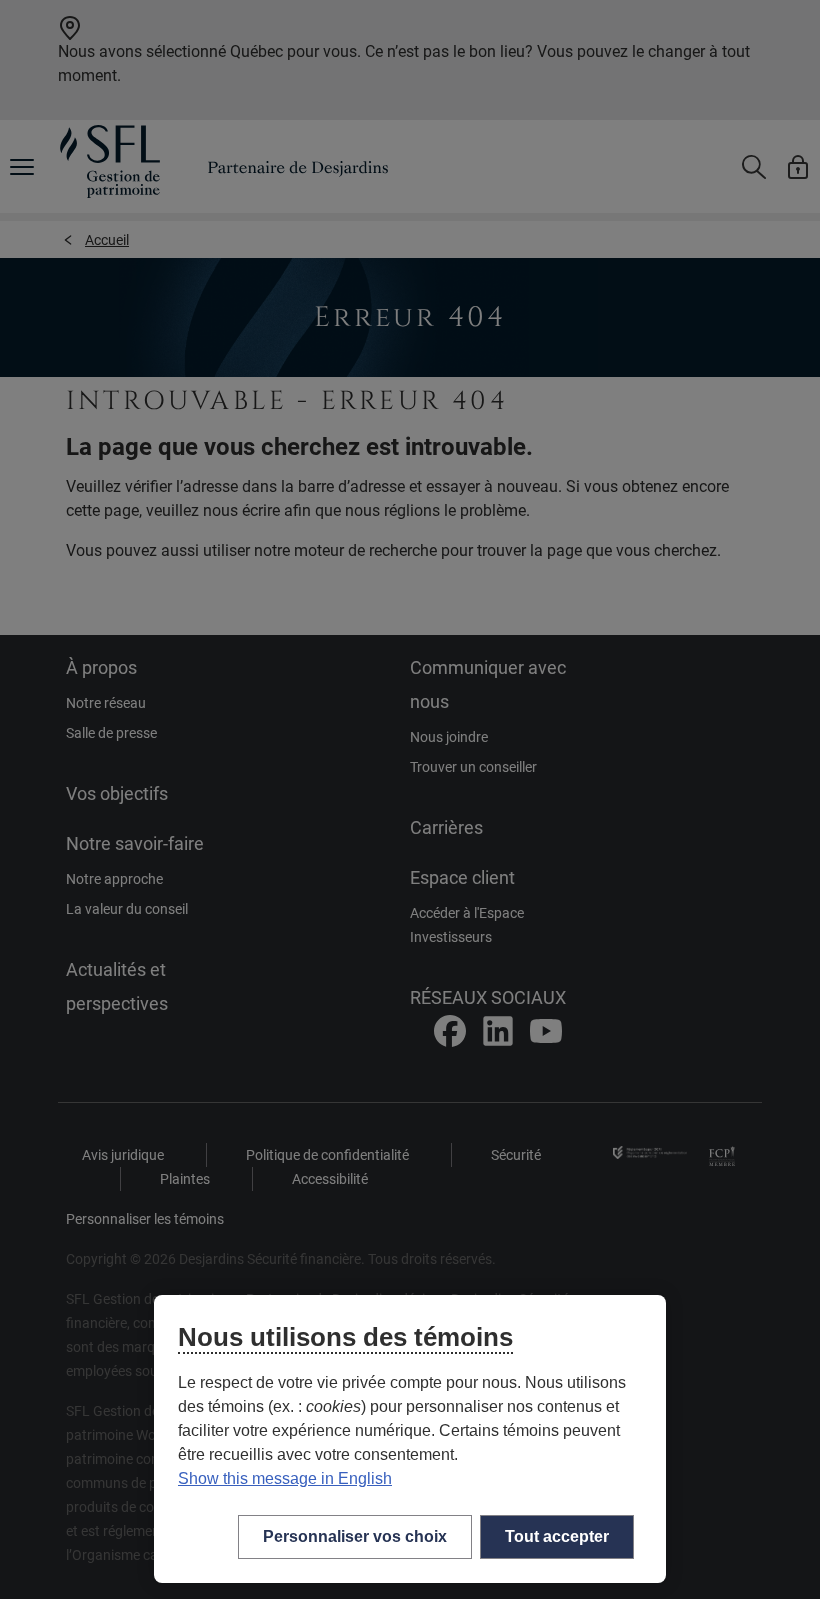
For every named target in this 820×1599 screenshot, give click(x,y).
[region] (410, 1439)
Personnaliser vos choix (355, 1536)
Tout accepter (557, 1536)
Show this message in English (285, 1478)
